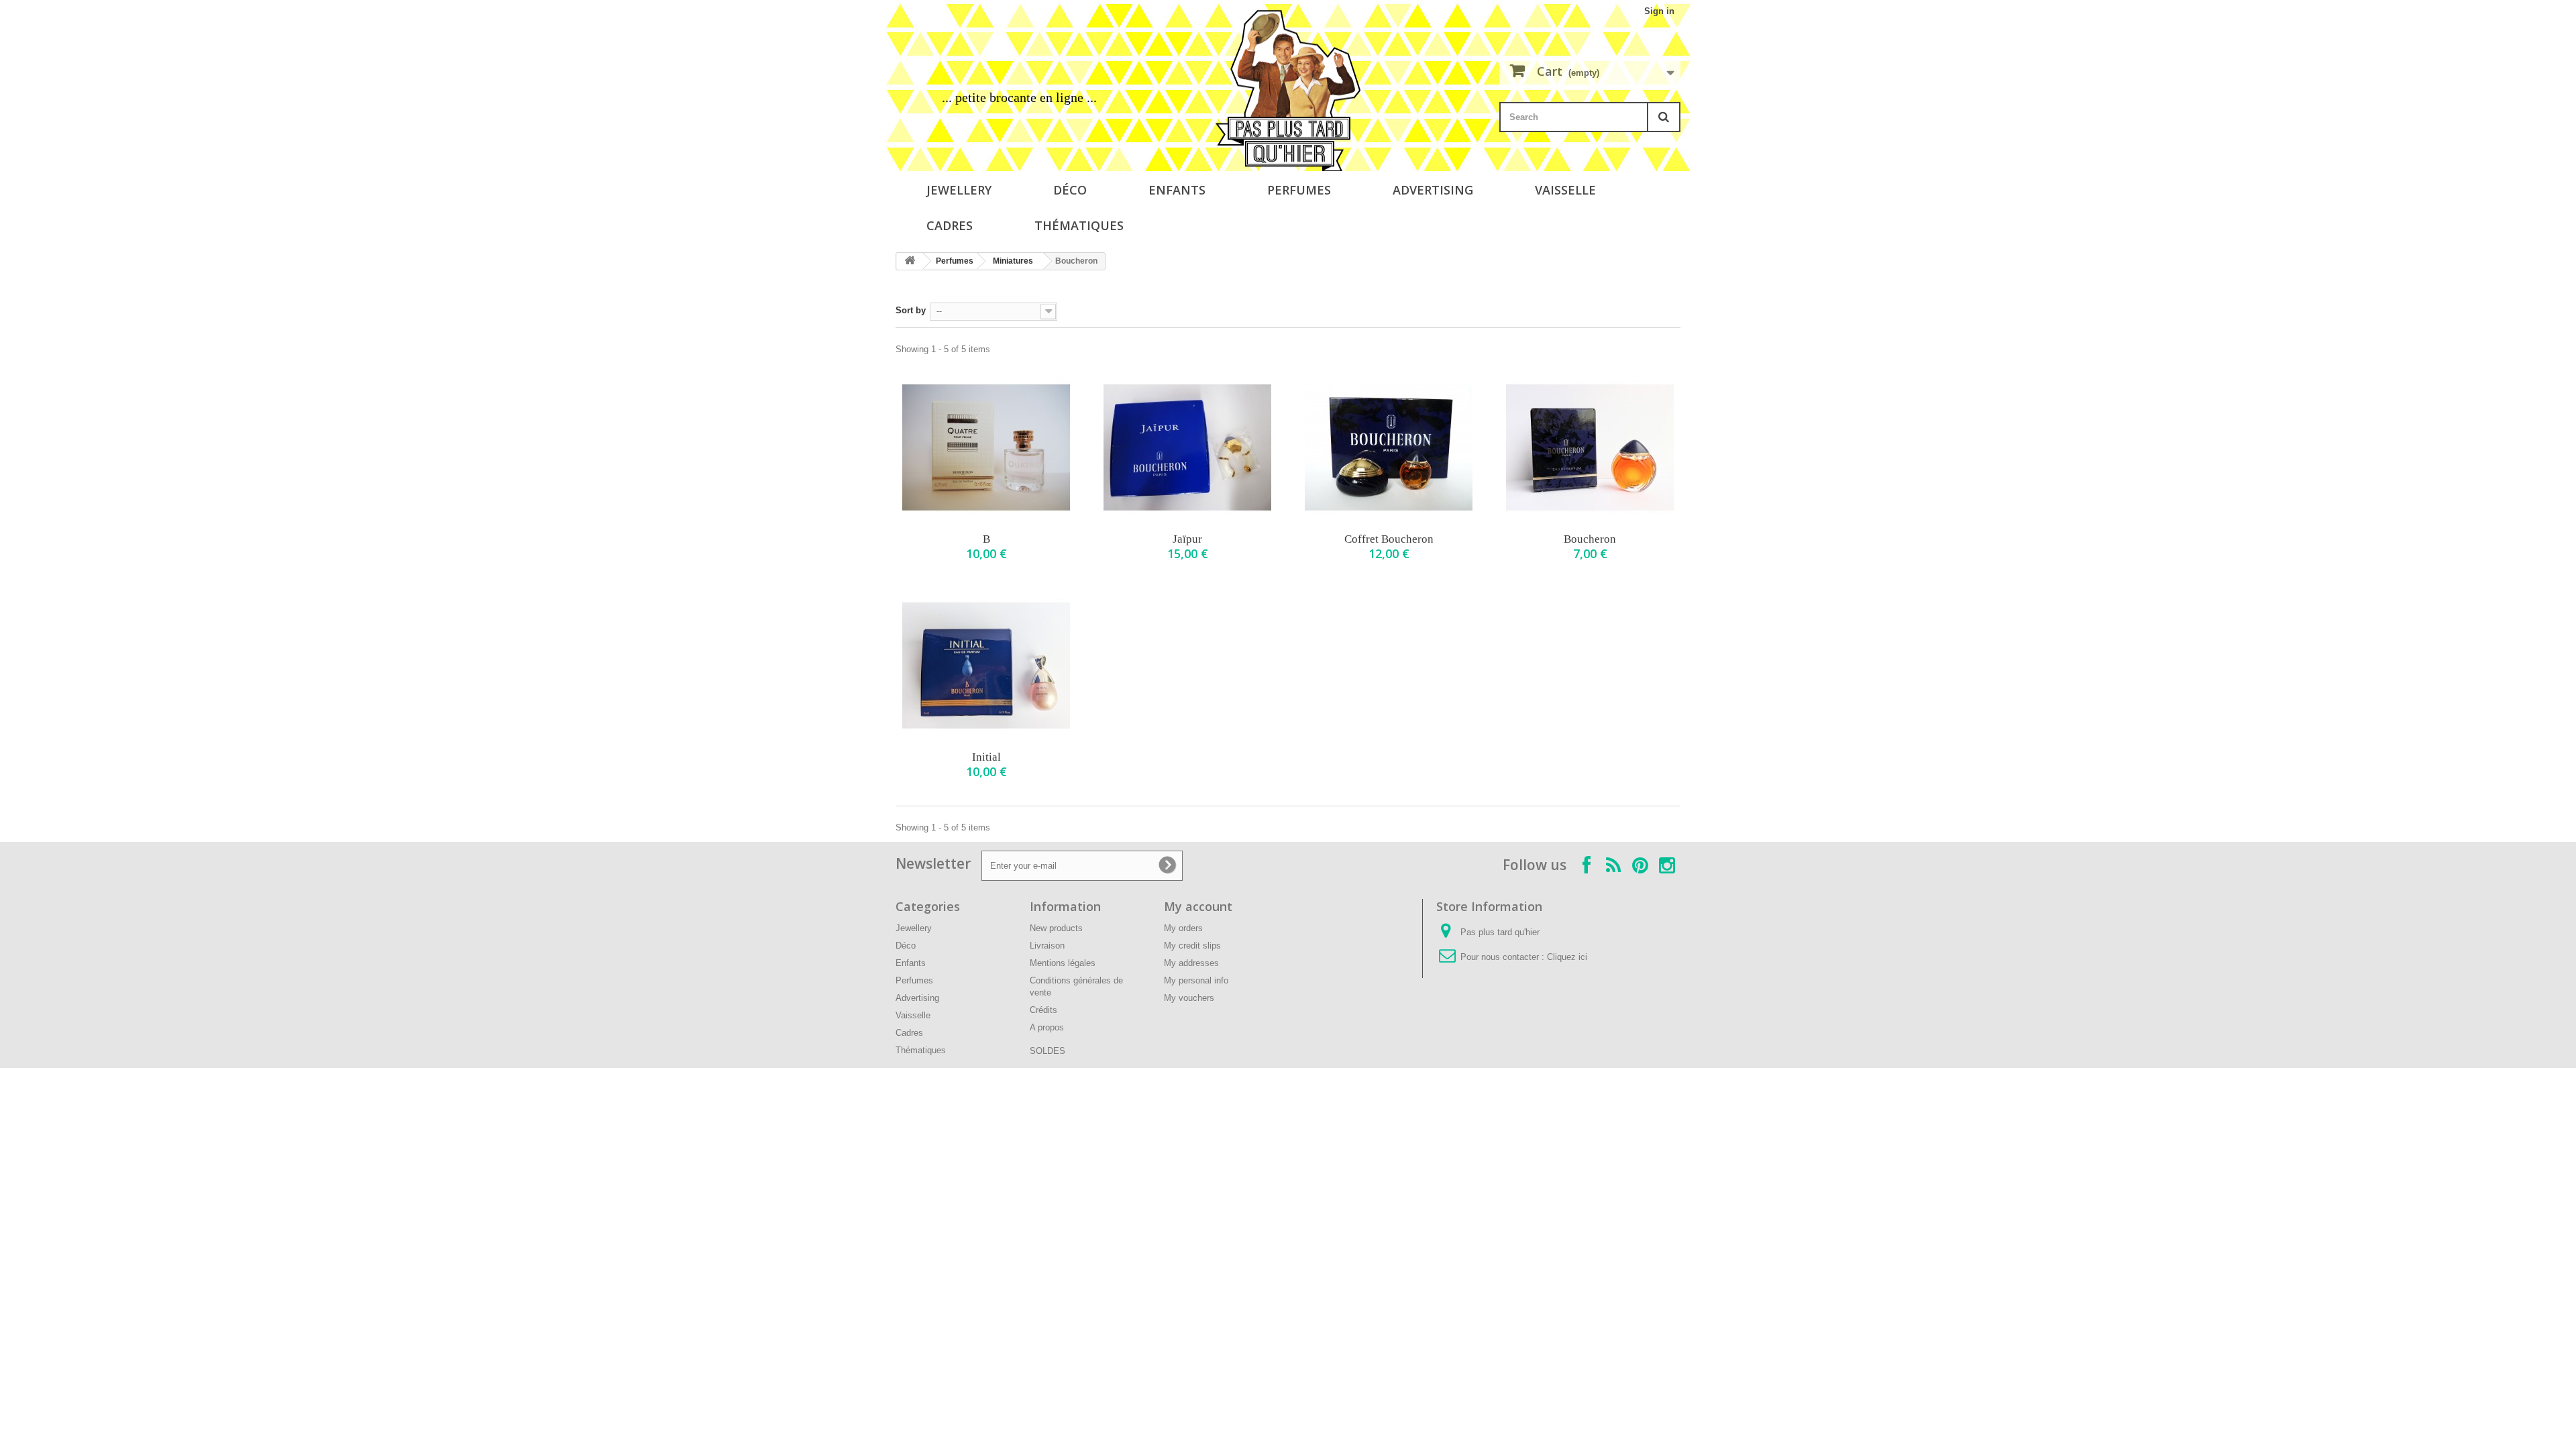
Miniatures (1013, 261)
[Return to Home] (910, 261)
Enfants (1177, 190)
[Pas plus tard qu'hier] (1288, 91)
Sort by (911, 310)
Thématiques (1079, 225)
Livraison (1047, 946)
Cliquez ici (1567, 957)
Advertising (1433, 190)
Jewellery (959, 190)
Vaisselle (1565, 190)
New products (1056, 928)
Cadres (950, 225)
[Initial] (986, 665)
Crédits (1043, 1010)
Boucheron (1590, 539)
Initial (986, 757)
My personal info (1196, 980)
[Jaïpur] (1187, 447)
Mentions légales (1063, 963)
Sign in (1659, 11)
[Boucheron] (1590, 447)
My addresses (1191, 963)
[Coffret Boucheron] (1389, 447)
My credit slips (1192, 946)
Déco (1070, 190)
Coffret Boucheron (1389, 539)
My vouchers (1189, 998)
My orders (1183, 928)
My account (1198, 906)
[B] (986, 447)
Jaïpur (1187, 539)
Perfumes (1299, 190)
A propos (1047, 1027)
